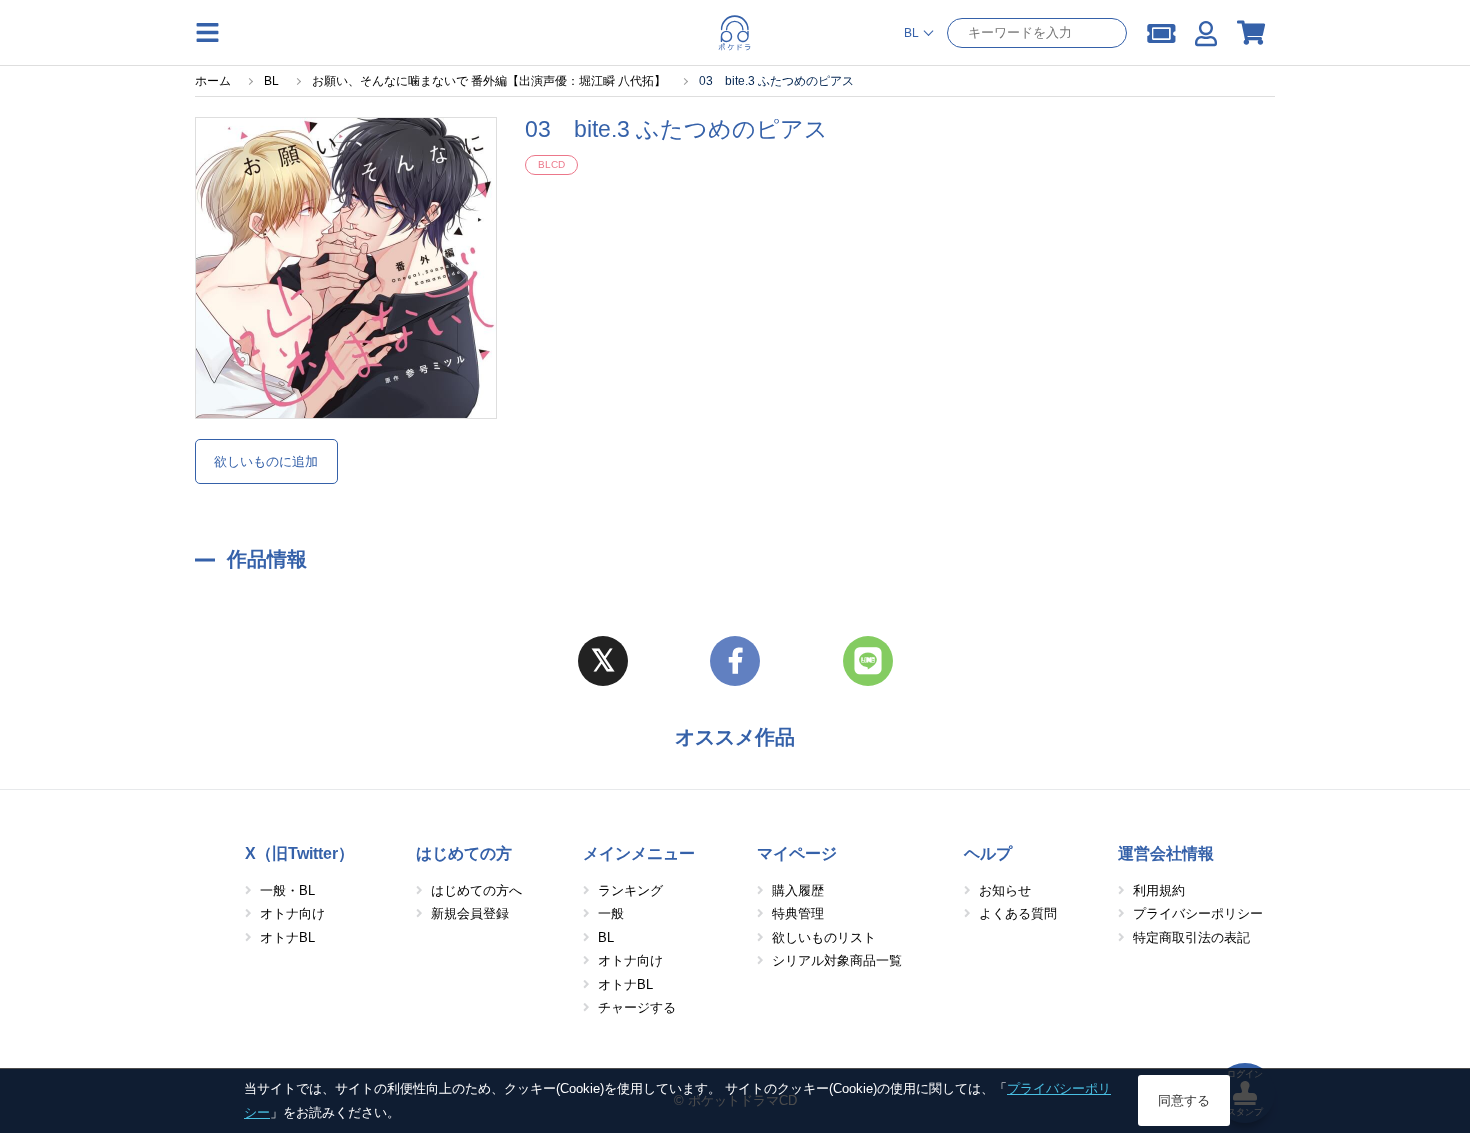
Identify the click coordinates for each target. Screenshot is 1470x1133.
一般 (611, 913)
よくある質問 (1018, 913)
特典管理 (798, 913)
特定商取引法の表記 (1191, 937)
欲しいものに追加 (266, 461)
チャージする (637, 1007)
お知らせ (1005, 890)
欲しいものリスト (824, 937)
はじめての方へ (476, 890)
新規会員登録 (470, 913)
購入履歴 (798, 890)
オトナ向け (292, 913)
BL (606, 937)
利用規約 (1159, 890)
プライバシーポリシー (1198, 913)
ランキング (630, 890)
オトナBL (287, 937)
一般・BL (287, 890)
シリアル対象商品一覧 (837, 960)
